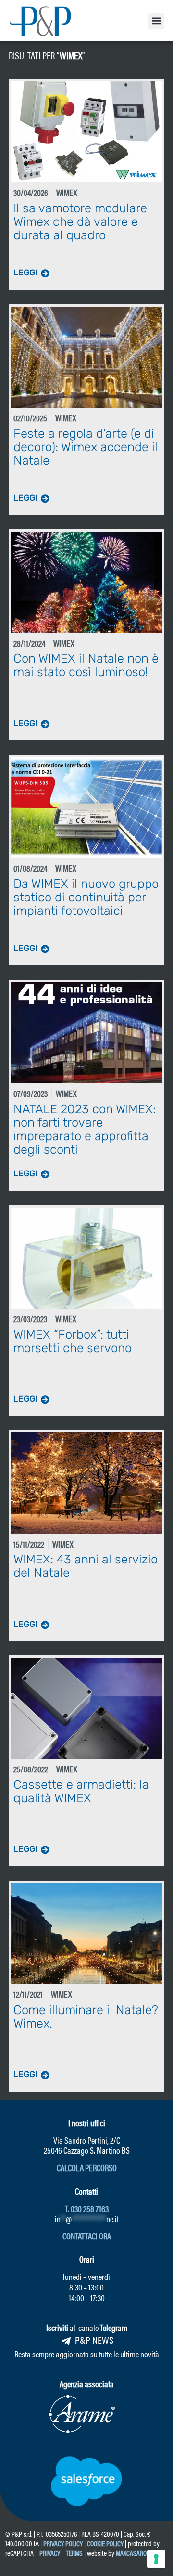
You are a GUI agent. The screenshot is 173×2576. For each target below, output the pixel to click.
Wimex (71, 55)
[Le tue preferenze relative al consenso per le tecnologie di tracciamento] (156, 2559)
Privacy (50, 2553)
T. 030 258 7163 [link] (87, 2208)
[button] (156, 21)
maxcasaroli (134, 2553)
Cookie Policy (105, 2543)
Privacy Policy (63, 2543)
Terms (74, 2553)
